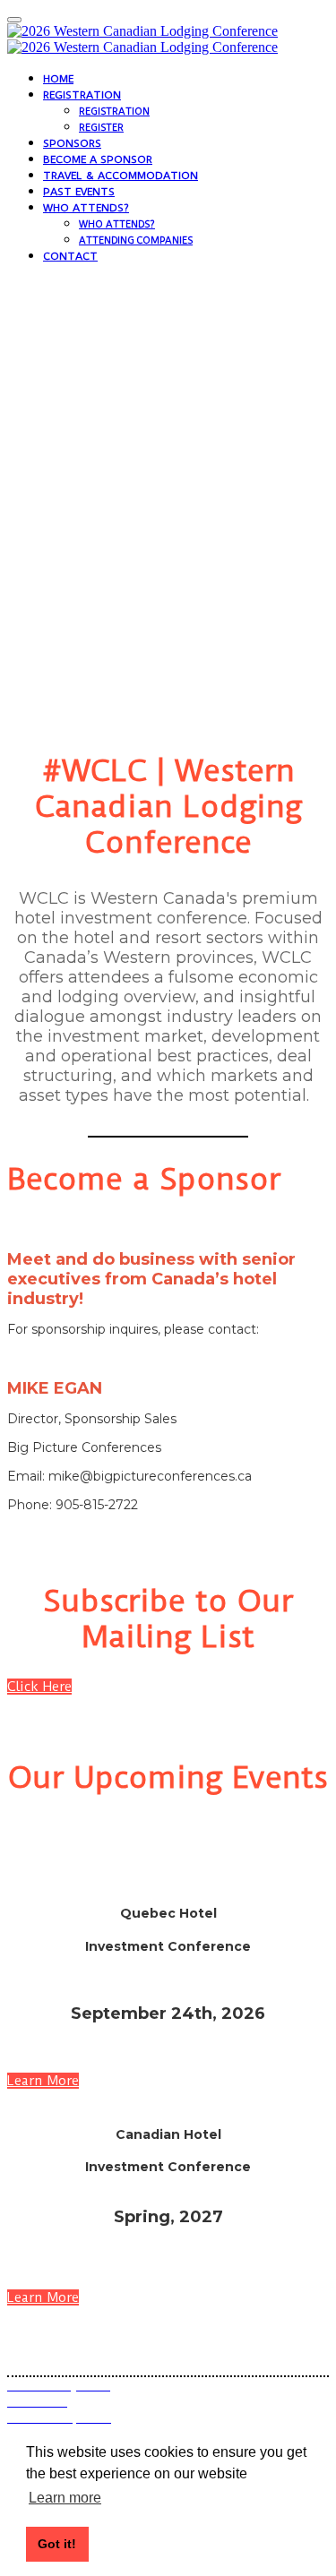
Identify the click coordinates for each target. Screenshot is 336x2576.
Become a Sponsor (98, 159)
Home (58, 79)
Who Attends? (86, 208)
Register (101, 128)
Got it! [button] (57, 2544)
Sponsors (72, 143)
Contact (70, 256)
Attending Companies (136, 240)
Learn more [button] (65, 2498)
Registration (82, 95)
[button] (39, 1687)
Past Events (79, 192)
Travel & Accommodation (121, 176)
